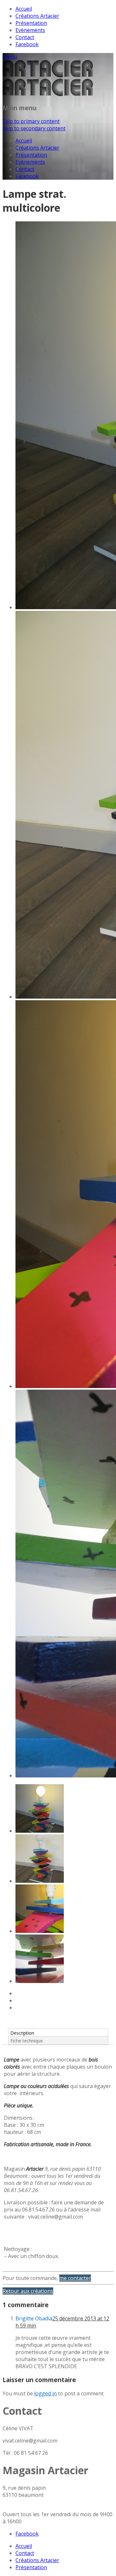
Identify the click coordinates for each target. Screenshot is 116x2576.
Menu (10, 57)
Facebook (27, 44)
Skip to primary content (31, 121)
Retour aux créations (28, 2291)
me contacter (75, 2278)
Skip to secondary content (34, 128)
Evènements (30, 30)
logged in (45, 2393)
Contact (25, 37)
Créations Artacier (37, 16)
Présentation (31, 23)
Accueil (24, 9)
